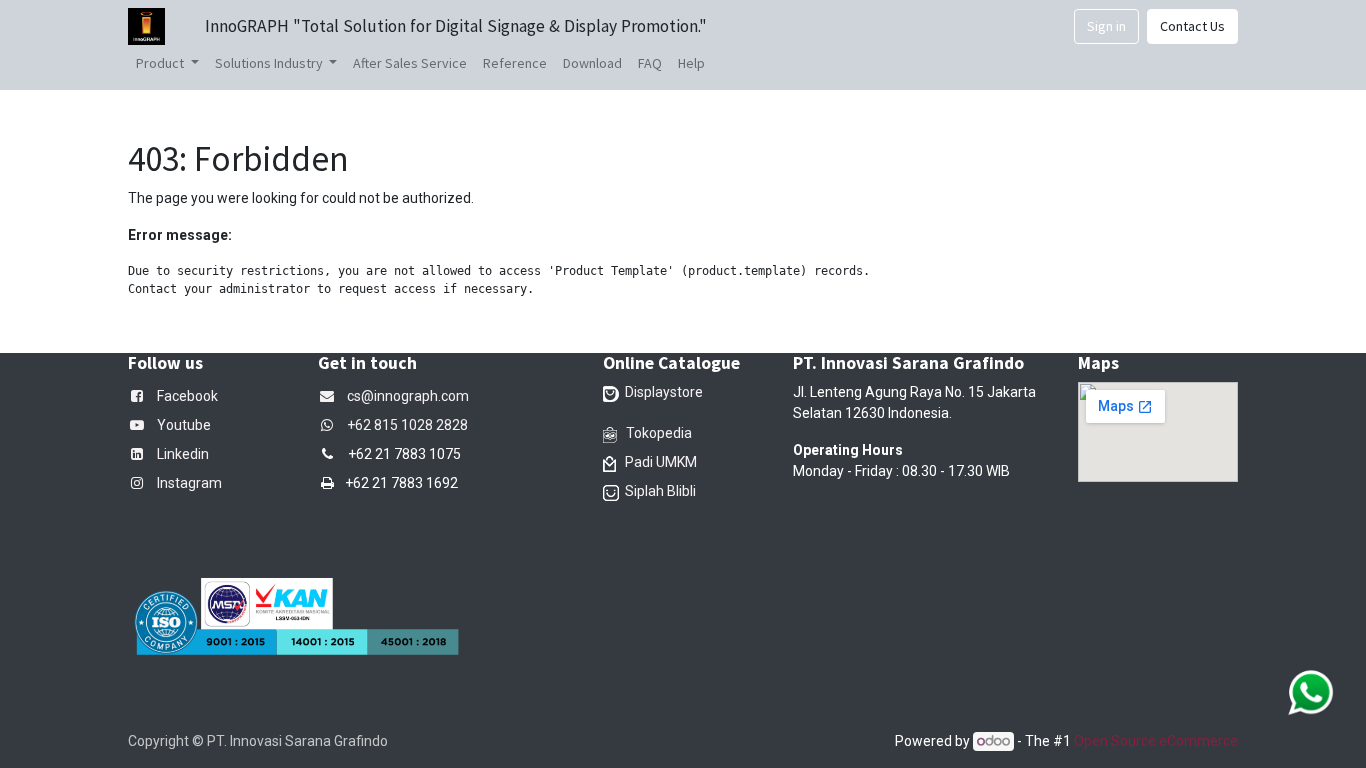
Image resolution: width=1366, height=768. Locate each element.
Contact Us (1192, 26)
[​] (331, 425)
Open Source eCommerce (1156, 741)
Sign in (1106, 26)
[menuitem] (410, 63)
